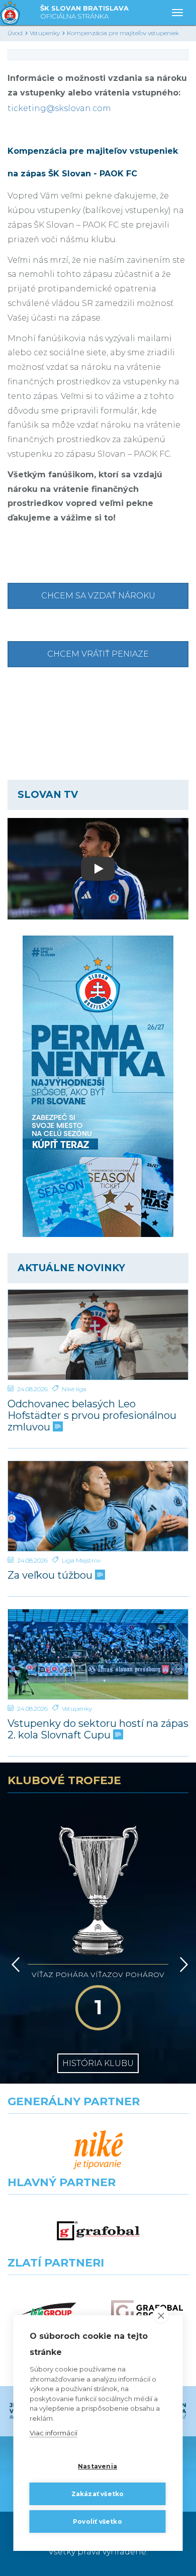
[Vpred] (182, 1965)
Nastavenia (97, 2466)
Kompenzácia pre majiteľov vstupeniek (123, 33)
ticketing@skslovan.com (59, 108)
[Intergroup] (49, 2311)
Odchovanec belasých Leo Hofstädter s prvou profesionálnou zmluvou (92, 1416)
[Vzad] (14, 1965)
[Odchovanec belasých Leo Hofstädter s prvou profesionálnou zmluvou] (98, 1335)
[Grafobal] (98, 2231)
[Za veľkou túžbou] (98, 1506)
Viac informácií (54, 2433)
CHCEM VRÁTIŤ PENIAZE (98, 654)
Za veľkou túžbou (51, 1575)
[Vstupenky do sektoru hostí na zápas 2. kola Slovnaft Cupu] (98, 1654)
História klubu (98, 2063)
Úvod (15, 33)
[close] (161, 2315)
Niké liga (74, 1389)
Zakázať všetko (98, 2494)
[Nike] (98, 2150)
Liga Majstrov (81, 1560)
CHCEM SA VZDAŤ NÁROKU (98, 596)
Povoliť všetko (97, 2521)
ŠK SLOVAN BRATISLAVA (84, 12)
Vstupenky (45, 33)
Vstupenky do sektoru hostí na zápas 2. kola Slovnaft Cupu (98, 1729)
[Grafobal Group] (147, 2311)
